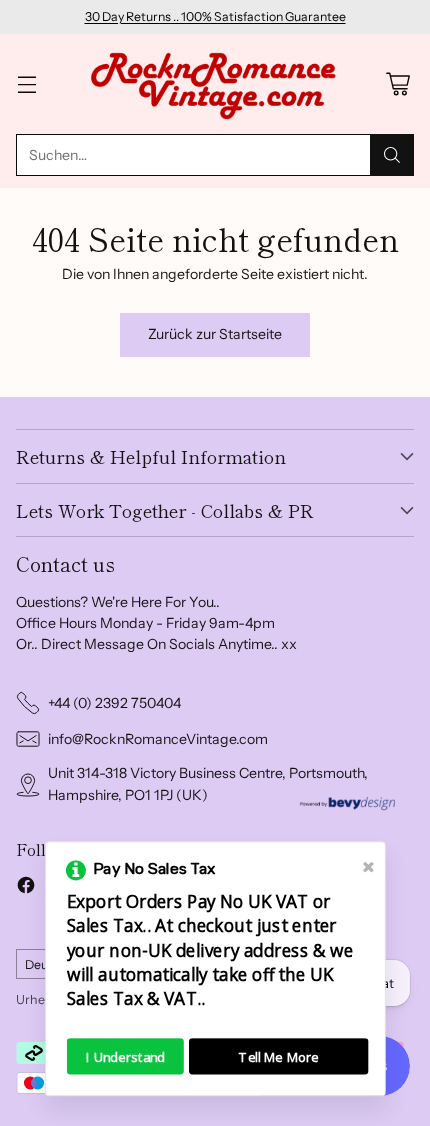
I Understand (125, 1056)
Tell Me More (279, 1056)
